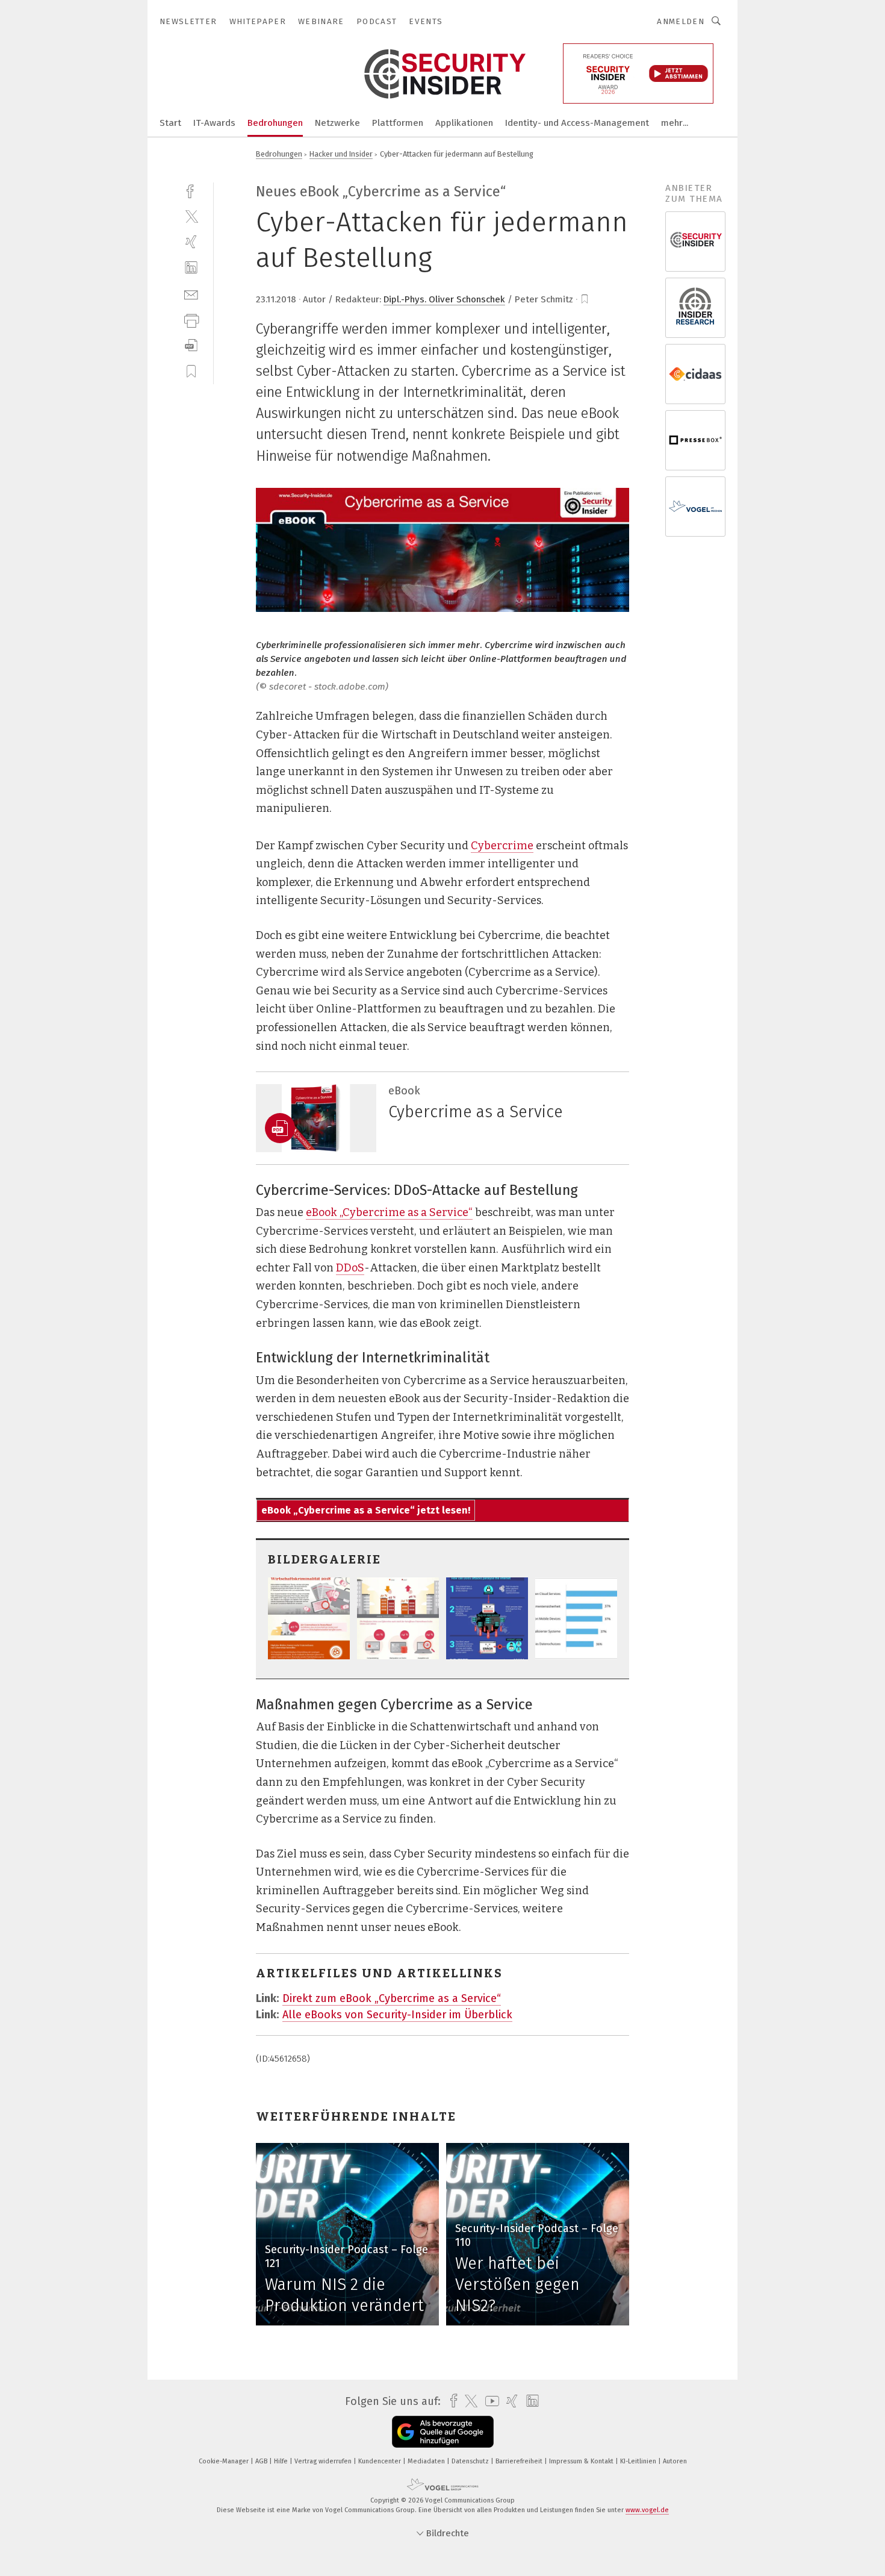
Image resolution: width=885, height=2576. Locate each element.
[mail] (191, 294)
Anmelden (681, 21)
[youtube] (489, 2401)
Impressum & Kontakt (582, 2461)
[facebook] (191, 190)
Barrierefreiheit (520, 2461)
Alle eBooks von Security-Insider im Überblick (397, 2015)
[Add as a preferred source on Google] (443, 2432)
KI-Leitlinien (639, 2461)
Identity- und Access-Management (577, 123)
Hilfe (282, 2461)
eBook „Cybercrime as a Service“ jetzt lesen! (366, 1510)
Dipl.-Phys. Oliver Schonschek (444, 299)
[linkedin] (191, 268)
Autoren (675, 2461)
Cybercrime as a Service (476, 1112)
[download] (191, 345)
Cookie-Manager (225, 2461)
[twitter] (191, 216)
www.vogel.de (647, 2510)
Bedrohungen (275, 123)
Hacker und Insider (341, 154)
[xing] (191, 242)
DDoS (350, 1268)
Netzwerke (337, 123)
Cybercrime (502, 846)
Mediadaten (427, 2461)
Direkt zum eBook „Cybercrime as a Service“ (392, 1998)
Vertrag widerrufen (324, 2461)
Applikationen (464, 123)
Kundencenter (380, 2461)
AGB (262, 2461)
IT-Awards (214, 123)
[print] (191, 320)
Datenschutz (471, 2461)
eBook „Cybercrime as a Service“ (389, 1212)
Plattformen (398, 123)
